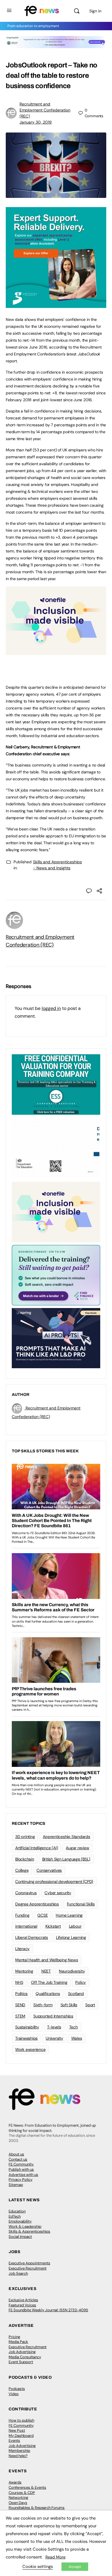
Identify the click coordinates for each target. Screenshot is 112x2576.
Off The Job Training (49, 1982)
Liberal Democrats (32, 1937)
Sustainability (27, 2027)
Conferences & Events (27, 2487)
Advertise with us (23, 2175)
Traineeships (26, 2038)
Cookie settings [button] (38, 2566)
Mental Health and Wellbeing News (47, 1960)
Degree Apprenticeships (37, 1904)
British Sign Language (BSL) (66, 1859)
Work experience (30, 2049)
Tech (74, 2027)
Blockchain (25, 1859)
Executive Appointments (29, 2263)
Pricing (14, 2337)
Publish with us (21, 2169)
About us (16, 2154)
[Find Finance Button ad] (56, 1275)
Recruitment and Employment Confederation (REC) (45, 110)
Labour (75, 1926)
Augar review (77, 1848)
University (54, 2038)
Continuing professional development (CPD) (54, 1882)
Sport (90, 2005)
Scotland (76, 1994)
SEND (20, 2005)
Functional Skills (81, 1904)
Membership (19, 2451)
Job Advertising (22, 2352)
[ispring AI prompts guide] (56, 1338)
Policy (81, 1982)
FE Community (21, 2164)
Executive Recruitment (28, 2268)
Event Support (21, 2362)
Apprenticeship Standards (66, 1837)
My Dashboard (21, 2436)
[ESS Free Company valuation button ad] (56, 1084)
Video (14, 2394)
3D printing (25, 1837)
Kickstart (53, 1926)
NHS (19, 1982)
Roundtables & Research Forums (37, 2508)
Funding (22, 1915)
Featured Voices (22, 2305)
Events (14, 2440)
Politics (21, 1994)
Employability (20, 2221)
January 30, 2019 (36, 122)
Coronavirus (26, 1893)
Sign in (95, 11)
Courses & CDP (22, 2493)
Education (17, 2211)
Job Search (18, 2273)
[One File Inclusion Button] (56, 652)
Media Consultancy (25, 2357)
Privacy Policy (21, 2180)
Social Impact (20, 2237)
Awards (15, 2482)
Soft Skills (69, 2005)
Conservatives (49, 1870)
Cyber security (58, 1893)
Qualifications (48, 1994)
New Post (17, 2430)
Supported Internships (53, 2016)
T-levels (54, 2027)
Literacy (22, 1949)
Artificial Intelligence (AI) (36, 1848)
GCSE (43, 1915)
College (22, 1870)
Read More (55, 2557)
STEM (20, 2016)
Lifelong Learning (71, 1937)
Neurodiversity (72, 1971)
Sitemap (16, 2185)
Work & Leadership (25, 2226)
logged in (51, 1008)
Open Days (18, 2503)
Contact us (18, 2159)
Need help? (18, 2456)
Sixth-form (43, 2005)
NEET (46, 1971)
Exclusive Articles (23, 2300)
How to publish (21, 2420)
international (26, 1926)
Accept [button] (75, 2567)
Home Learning (69, 1915)
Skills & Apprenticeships (29, 2231)
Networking (18, 2498)
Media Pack (18, 2342)
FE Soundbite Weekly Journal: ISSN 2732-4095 (48, 2310)
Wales (77, 2038)
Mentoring (24, 1971)
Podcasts (17, 2389)
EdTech (15, 2216)
